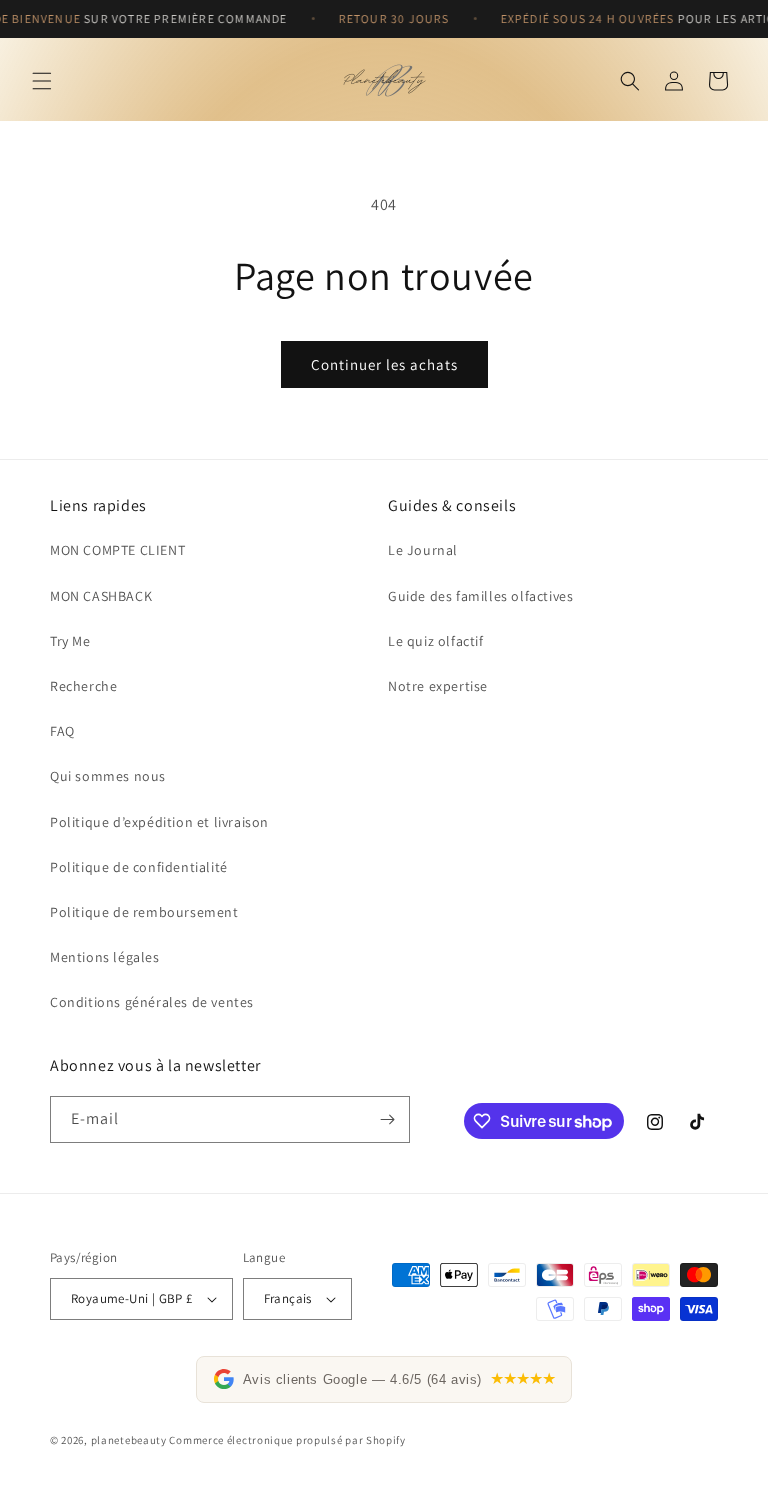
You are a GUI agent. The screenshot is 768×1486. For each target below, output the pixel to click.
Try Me (70, 641)
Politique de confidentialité (139, 867)
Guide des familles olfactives (480, 596)
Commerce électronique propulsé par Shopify (287, 1440)
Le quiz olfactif (436, 641)
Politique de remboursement (144, 912)
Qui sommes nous (108, 776)
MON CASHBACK (101, 596)
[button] (42, 81)
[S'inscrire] (387, 1119)
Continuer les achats (384, 364)
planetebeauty (129, 1440)
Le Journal (423, 550)
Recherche (83, 686)
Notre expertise (438, 686)
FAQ (62, 731)
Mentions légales (105, 957)
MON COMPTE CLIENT (117, 550)
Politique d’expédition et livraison (159, 822)
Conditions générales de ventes (152, 1002)
